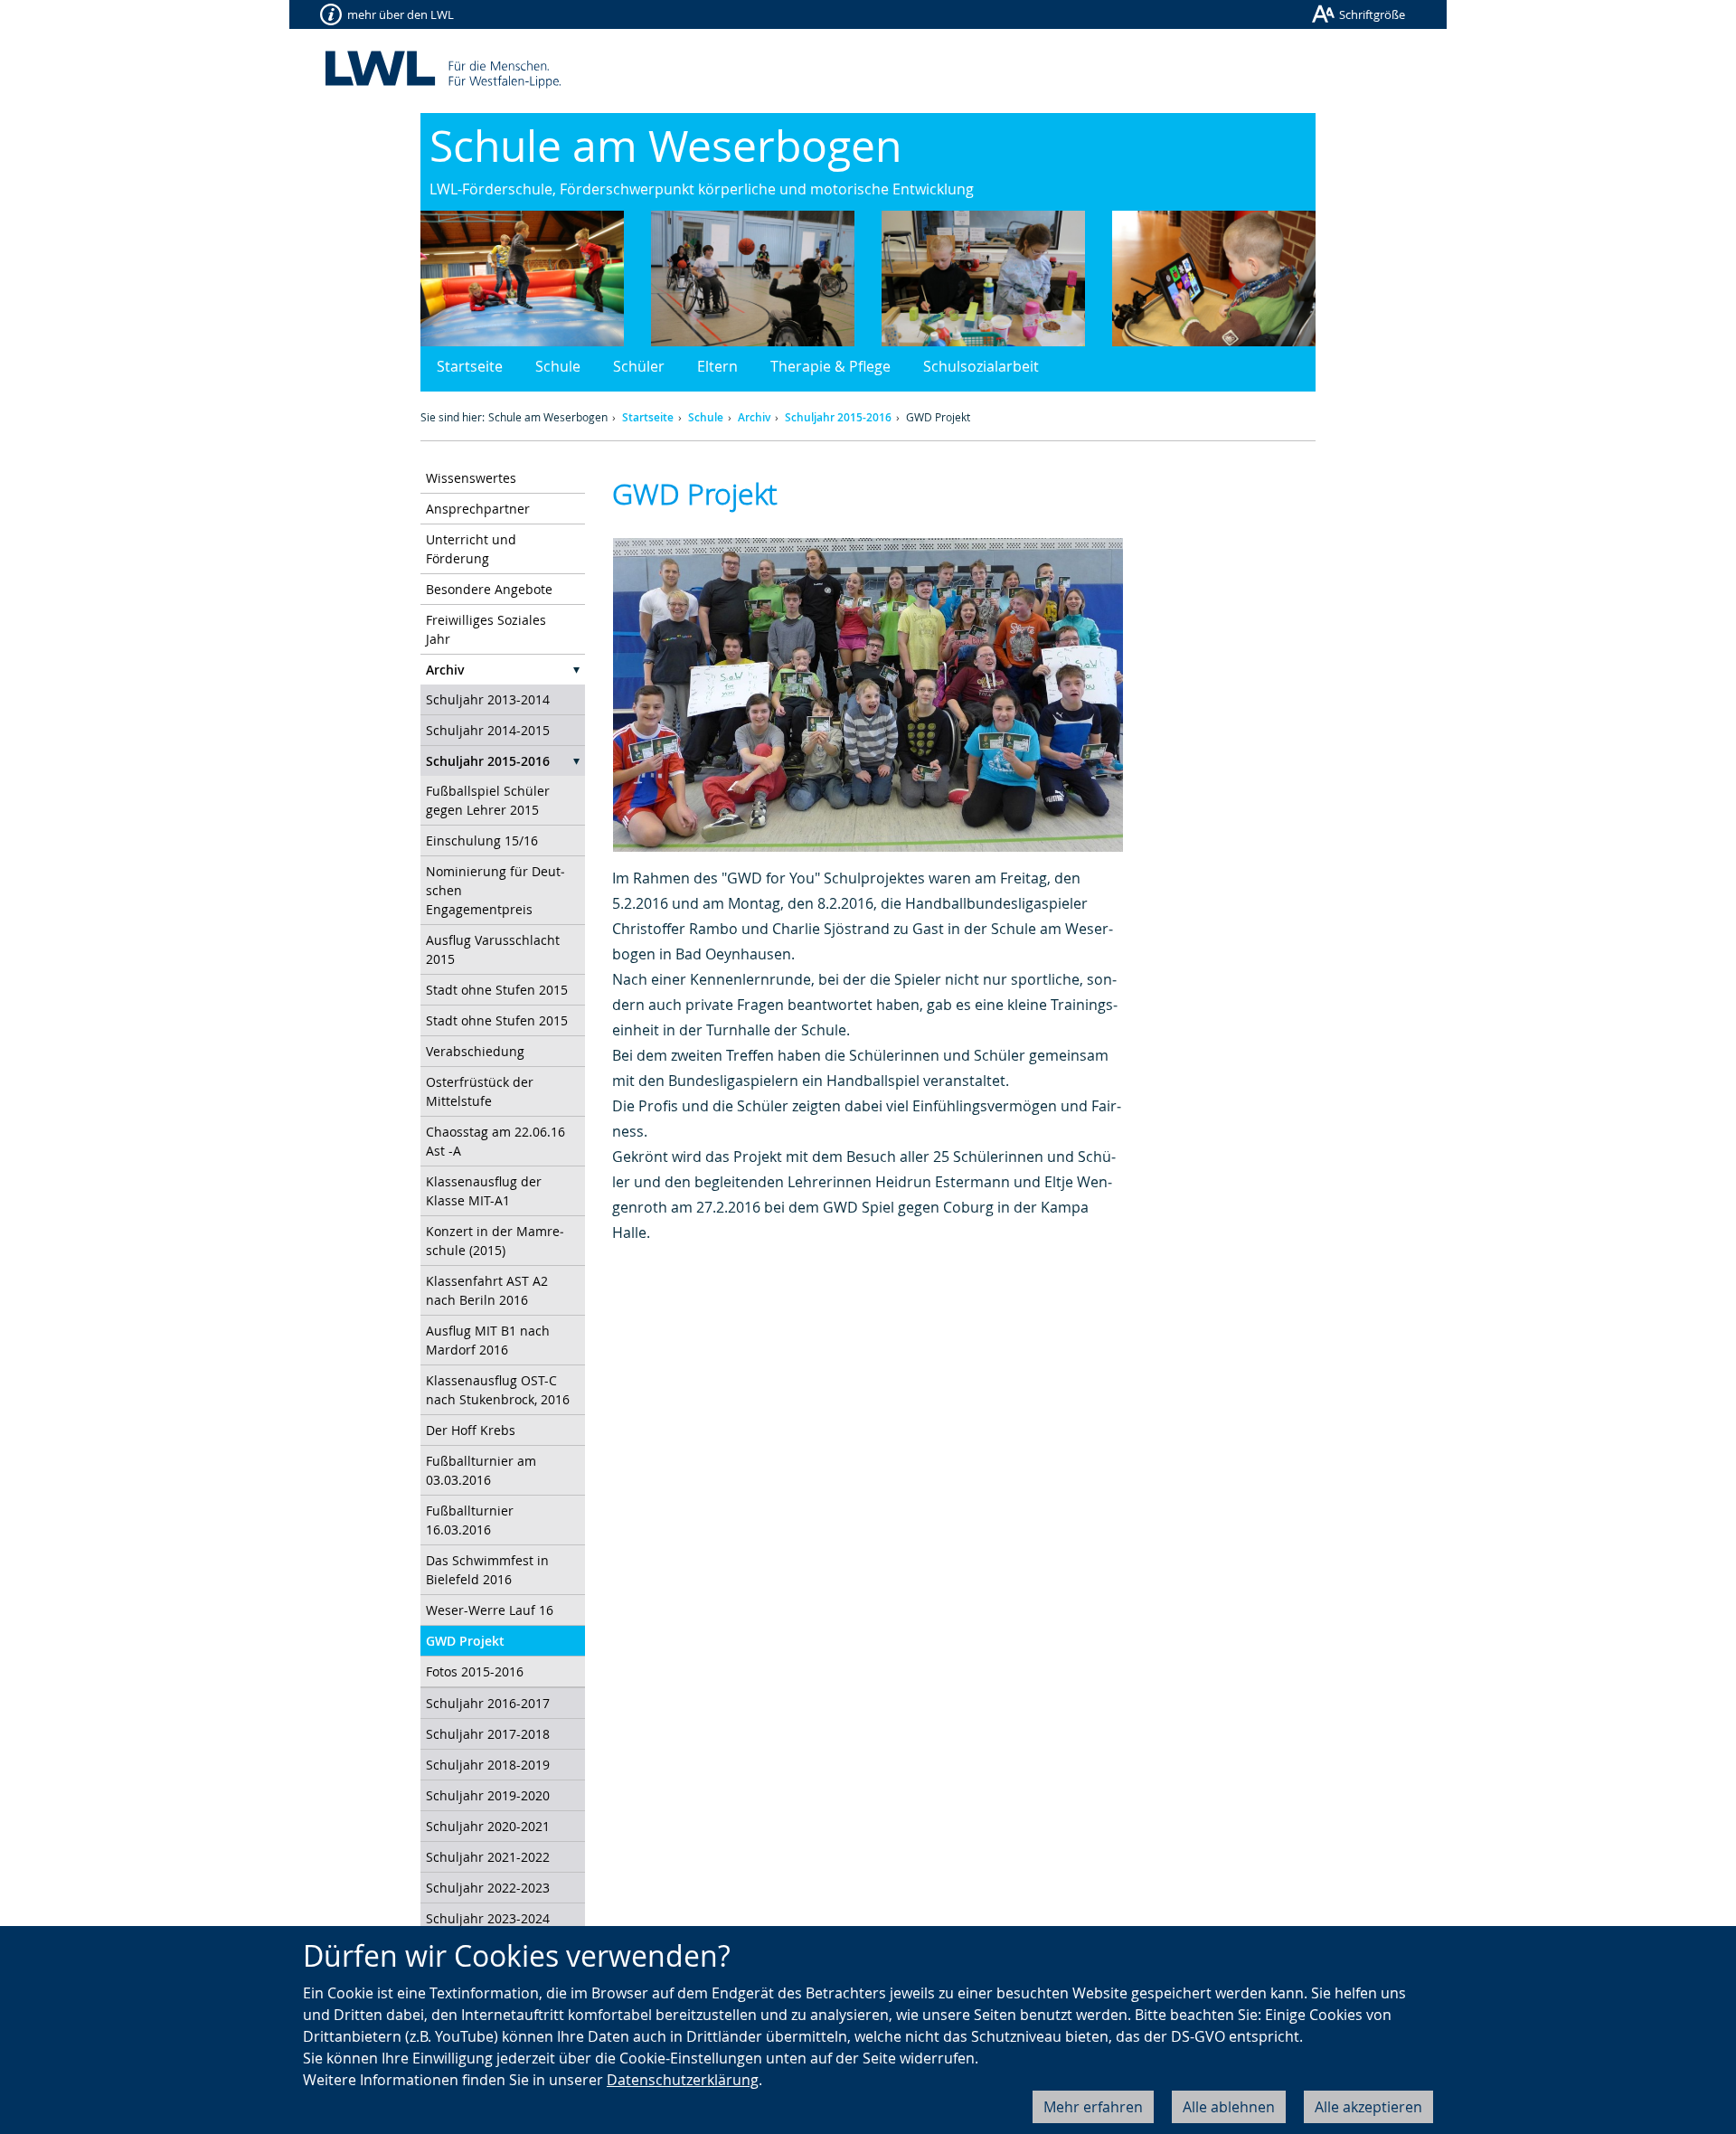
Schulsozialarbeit (981, 366)
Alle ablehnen (1229, 2107)
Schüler (639, 366)
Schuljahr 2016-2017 (488, 1703)
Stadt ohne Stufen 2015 (497, 990)
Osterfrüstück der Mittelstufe (480, 1091)
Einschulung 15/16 (482, 840)
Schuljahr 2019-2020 (488, 1795)
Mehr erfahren (1093, 2107)
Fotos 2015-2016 (475, 1671)
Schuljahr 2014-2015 (488, 730)
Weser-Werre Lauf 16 (490, 1610)
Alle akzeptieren (1368, 2107)
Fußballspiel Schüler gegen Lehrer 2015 (488, 800)
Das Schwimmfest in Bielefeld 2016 (487, 1570)
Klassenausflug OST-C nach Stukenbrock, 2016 (498, 1390)
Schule (558, 366)
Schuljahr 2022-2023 (488, 1888)
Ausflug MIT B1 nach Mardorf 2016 (488, 1340)
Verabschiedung (475, 1051)
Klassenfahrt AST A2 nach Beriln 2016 (487, 1290)
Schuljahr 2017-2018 (488, 1734)
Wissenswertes (471, 478)
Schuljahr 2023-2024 (488, 1918)
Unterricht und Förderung (471, 549)
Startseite (470, 366)
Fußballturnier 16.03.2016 (470, 1520)
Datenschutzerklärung (683, 2080)
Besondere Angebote (489, 589)
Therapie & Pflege (830, 366)
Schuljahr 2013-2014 (488, 699)
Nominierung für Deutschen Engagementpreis (495, 890)
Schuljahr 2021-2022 (488, 1857)
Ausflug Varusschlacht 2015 (493, 949)
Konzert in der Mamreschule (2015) (495, 1241)
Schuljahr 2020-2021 (488, 1826)
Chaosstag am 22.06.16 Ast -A (495, 1141)
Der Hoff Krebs (471, 1430)
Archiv (754, 417)
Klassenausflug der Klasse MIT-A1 (484, 1191)
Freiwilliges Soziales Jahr (486, 629)
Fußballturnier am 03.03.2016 (481, 1470)
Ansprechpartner (478, 509)
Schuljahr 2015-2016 (838, 417)
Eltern (717, 366)
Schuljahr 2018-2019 (488, 1765)
